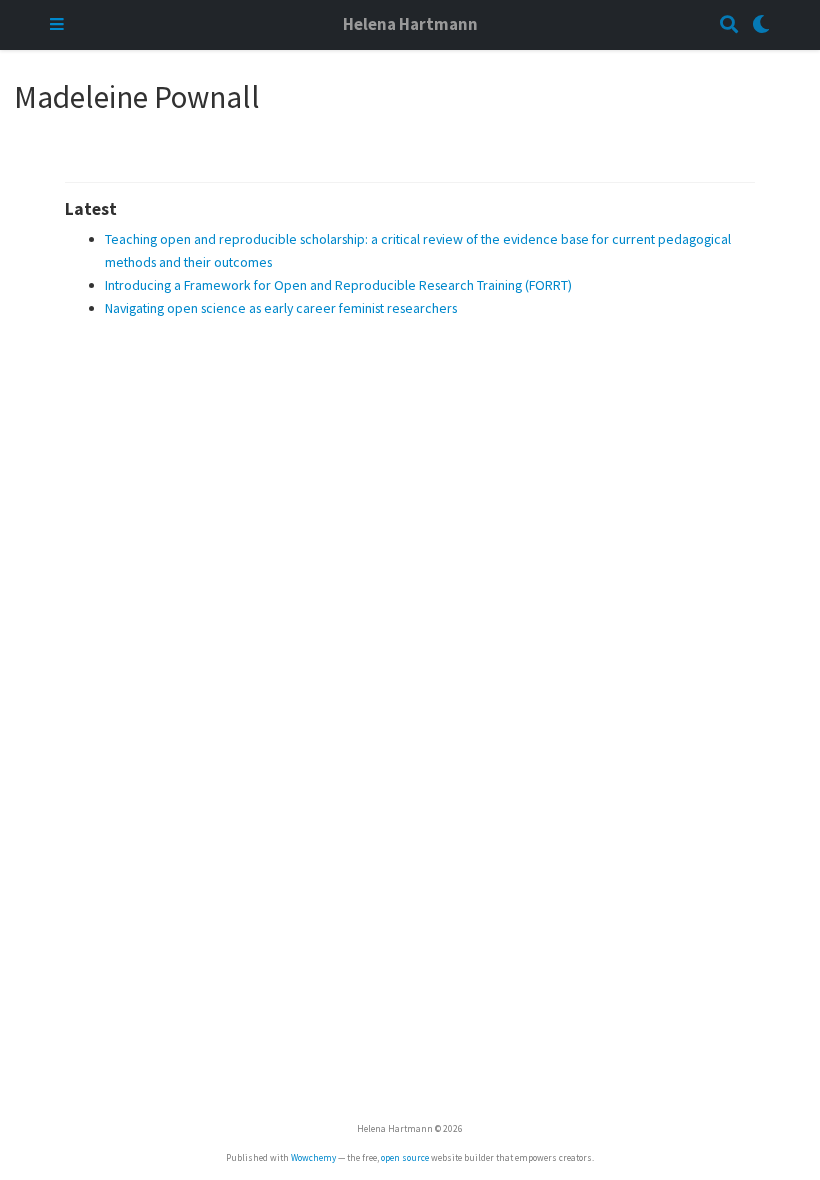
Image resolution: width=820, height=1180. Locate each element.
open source (405, 1158)
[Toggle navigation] (57, 25)
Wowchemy (313, 1158)
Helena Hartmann (410, 24)
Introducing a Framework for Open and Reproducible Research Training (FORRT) (338, 285)
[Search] (729, 25)
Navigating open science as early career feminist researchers (281, 308)
